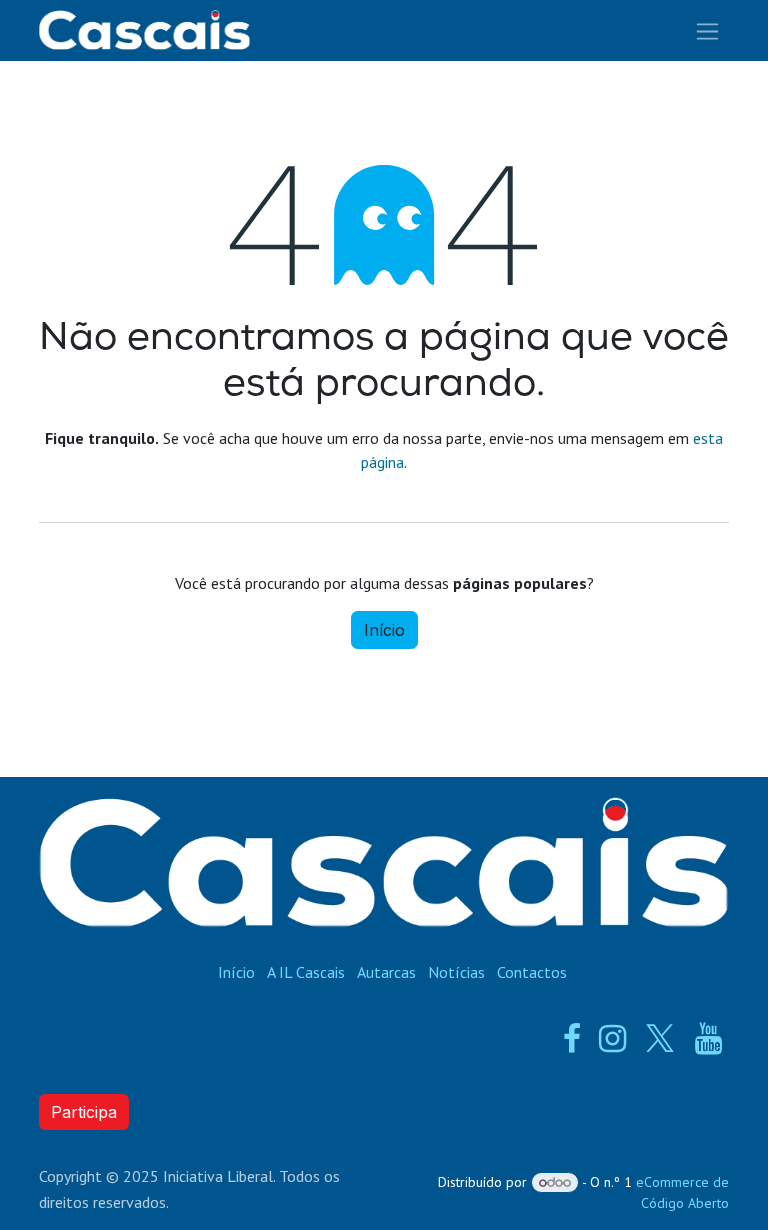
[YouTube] (708, 1039)
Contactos (532, 972)
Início (384, 630)
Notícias (456, 972)
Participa (84, 1112)
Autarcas (386, 972)
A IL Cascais (306, 972)
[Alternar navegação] (707, 30)
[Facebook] (572, 1039)
